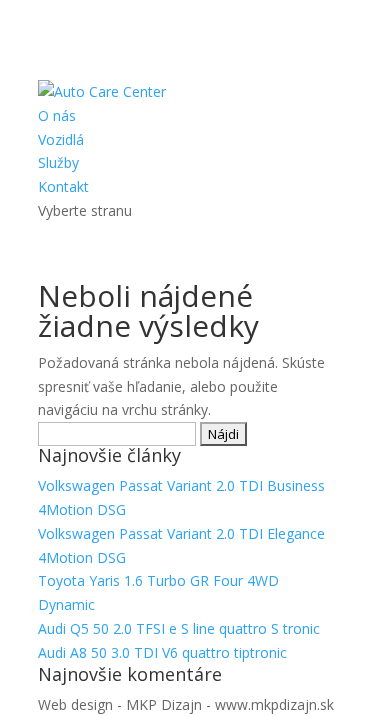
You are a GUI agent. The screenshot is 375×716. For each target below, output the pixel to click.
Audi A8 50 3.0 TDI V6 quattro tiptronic (162, 652)
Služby (58, 162)
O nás (57, 115)
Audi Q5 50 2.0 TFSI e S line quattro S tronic (179, 628)
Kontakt (63, 186)
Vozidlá (61, 139)
